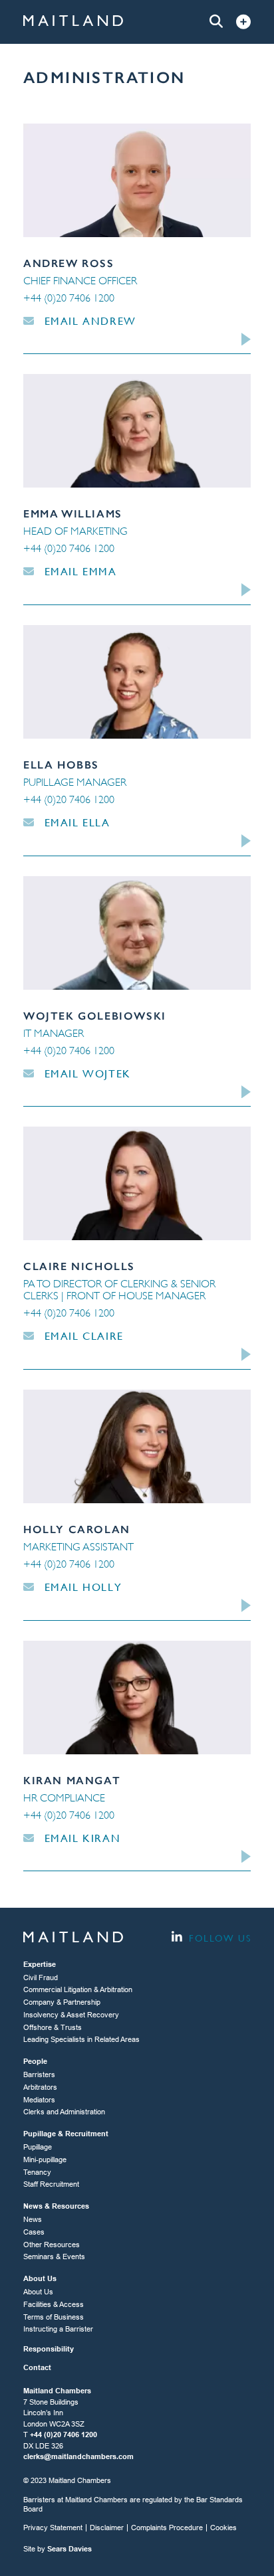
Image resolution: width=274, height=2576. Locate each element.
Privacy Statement (53, 2528)
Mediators (39, 2100)
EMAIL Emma (79, 572)
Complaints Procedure (167, 2528)
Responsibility (49, 2349)
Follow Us (218, 1938)
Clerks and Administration (64, 2112)
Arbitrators (40, 2087)
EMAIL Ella (75, 823)
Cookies (223, 2528)
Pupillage (38, 2147)
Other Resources (52, 2245)
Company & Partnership (62, 2002)
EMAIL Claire (82, 1336)
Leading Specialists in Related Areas (81, 2039)
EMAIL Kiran (80, 1838)
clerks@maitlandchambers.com (78, 2456)
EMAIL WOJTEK (86, 1074)
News (33, 2219)
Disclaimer (107, 2528)
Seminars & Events (54, 2256)
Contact (37, 2367)
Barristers (39, 2074)
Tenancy (37, 2172)
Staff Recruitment (51, 2184)
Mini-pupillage (45, 2160)
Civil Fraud (41, 1978)
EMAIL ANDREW (88, 321)
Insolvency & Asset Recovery (71, 2015)
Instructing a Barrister (58, 2329)
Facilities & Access (54, 2304)
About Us (38, 2292)
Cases (34, 2232)
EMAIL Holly (81, 1587)
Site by (58, 2549)
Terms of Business (54, 2317)
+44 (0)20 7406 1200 (69, 298)
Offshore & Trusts (53, 2027)
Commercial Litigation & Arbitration (78, 1989)
